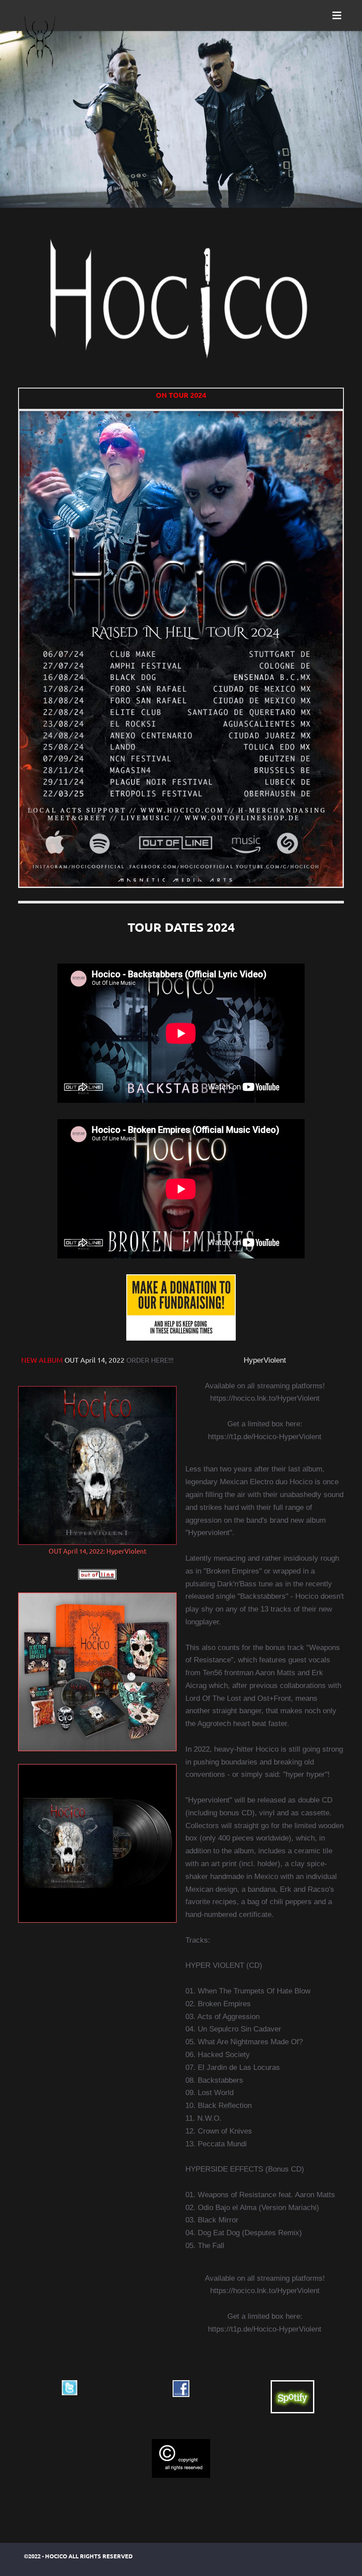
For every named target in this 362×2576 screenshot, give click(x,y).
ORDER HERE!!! (150, 1360)
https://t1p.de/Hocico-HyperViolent (265, 1437)
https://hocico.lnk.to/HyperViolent (265, 1398)
